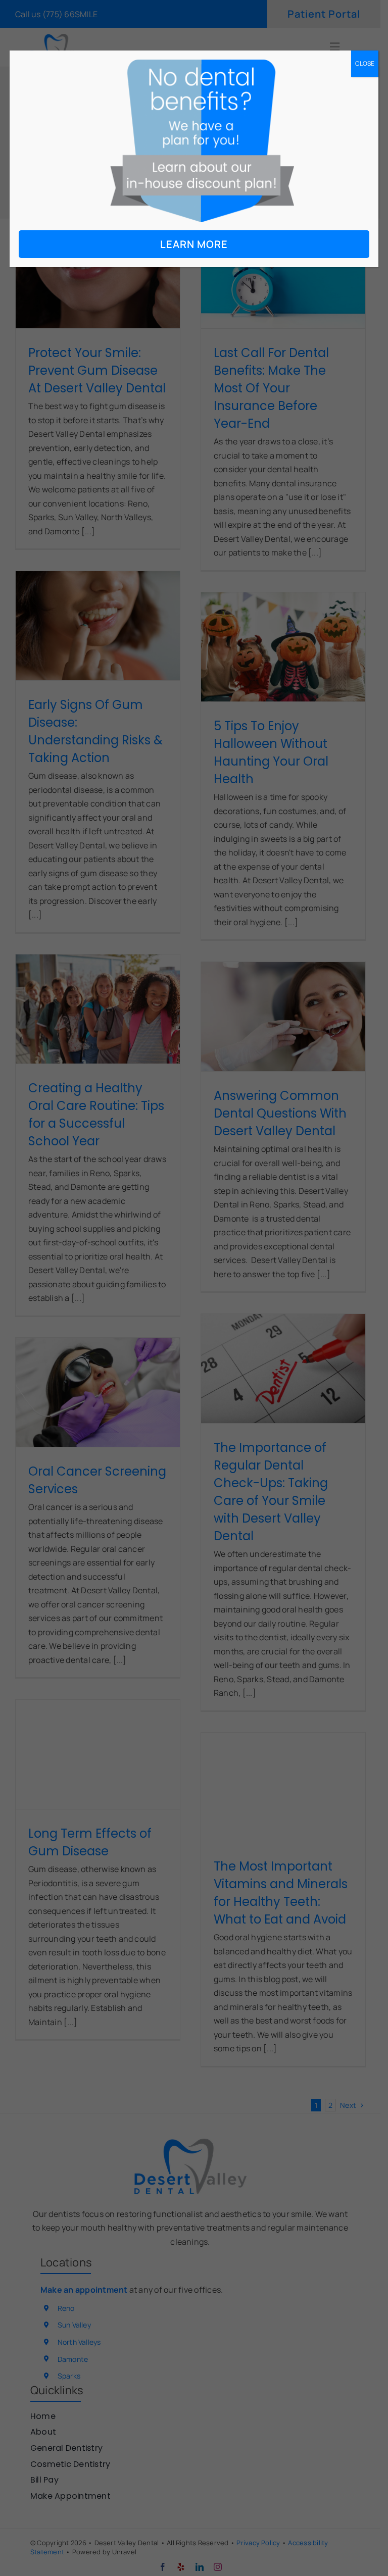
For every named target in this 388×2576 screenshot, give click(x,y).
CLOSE (365, 63)
